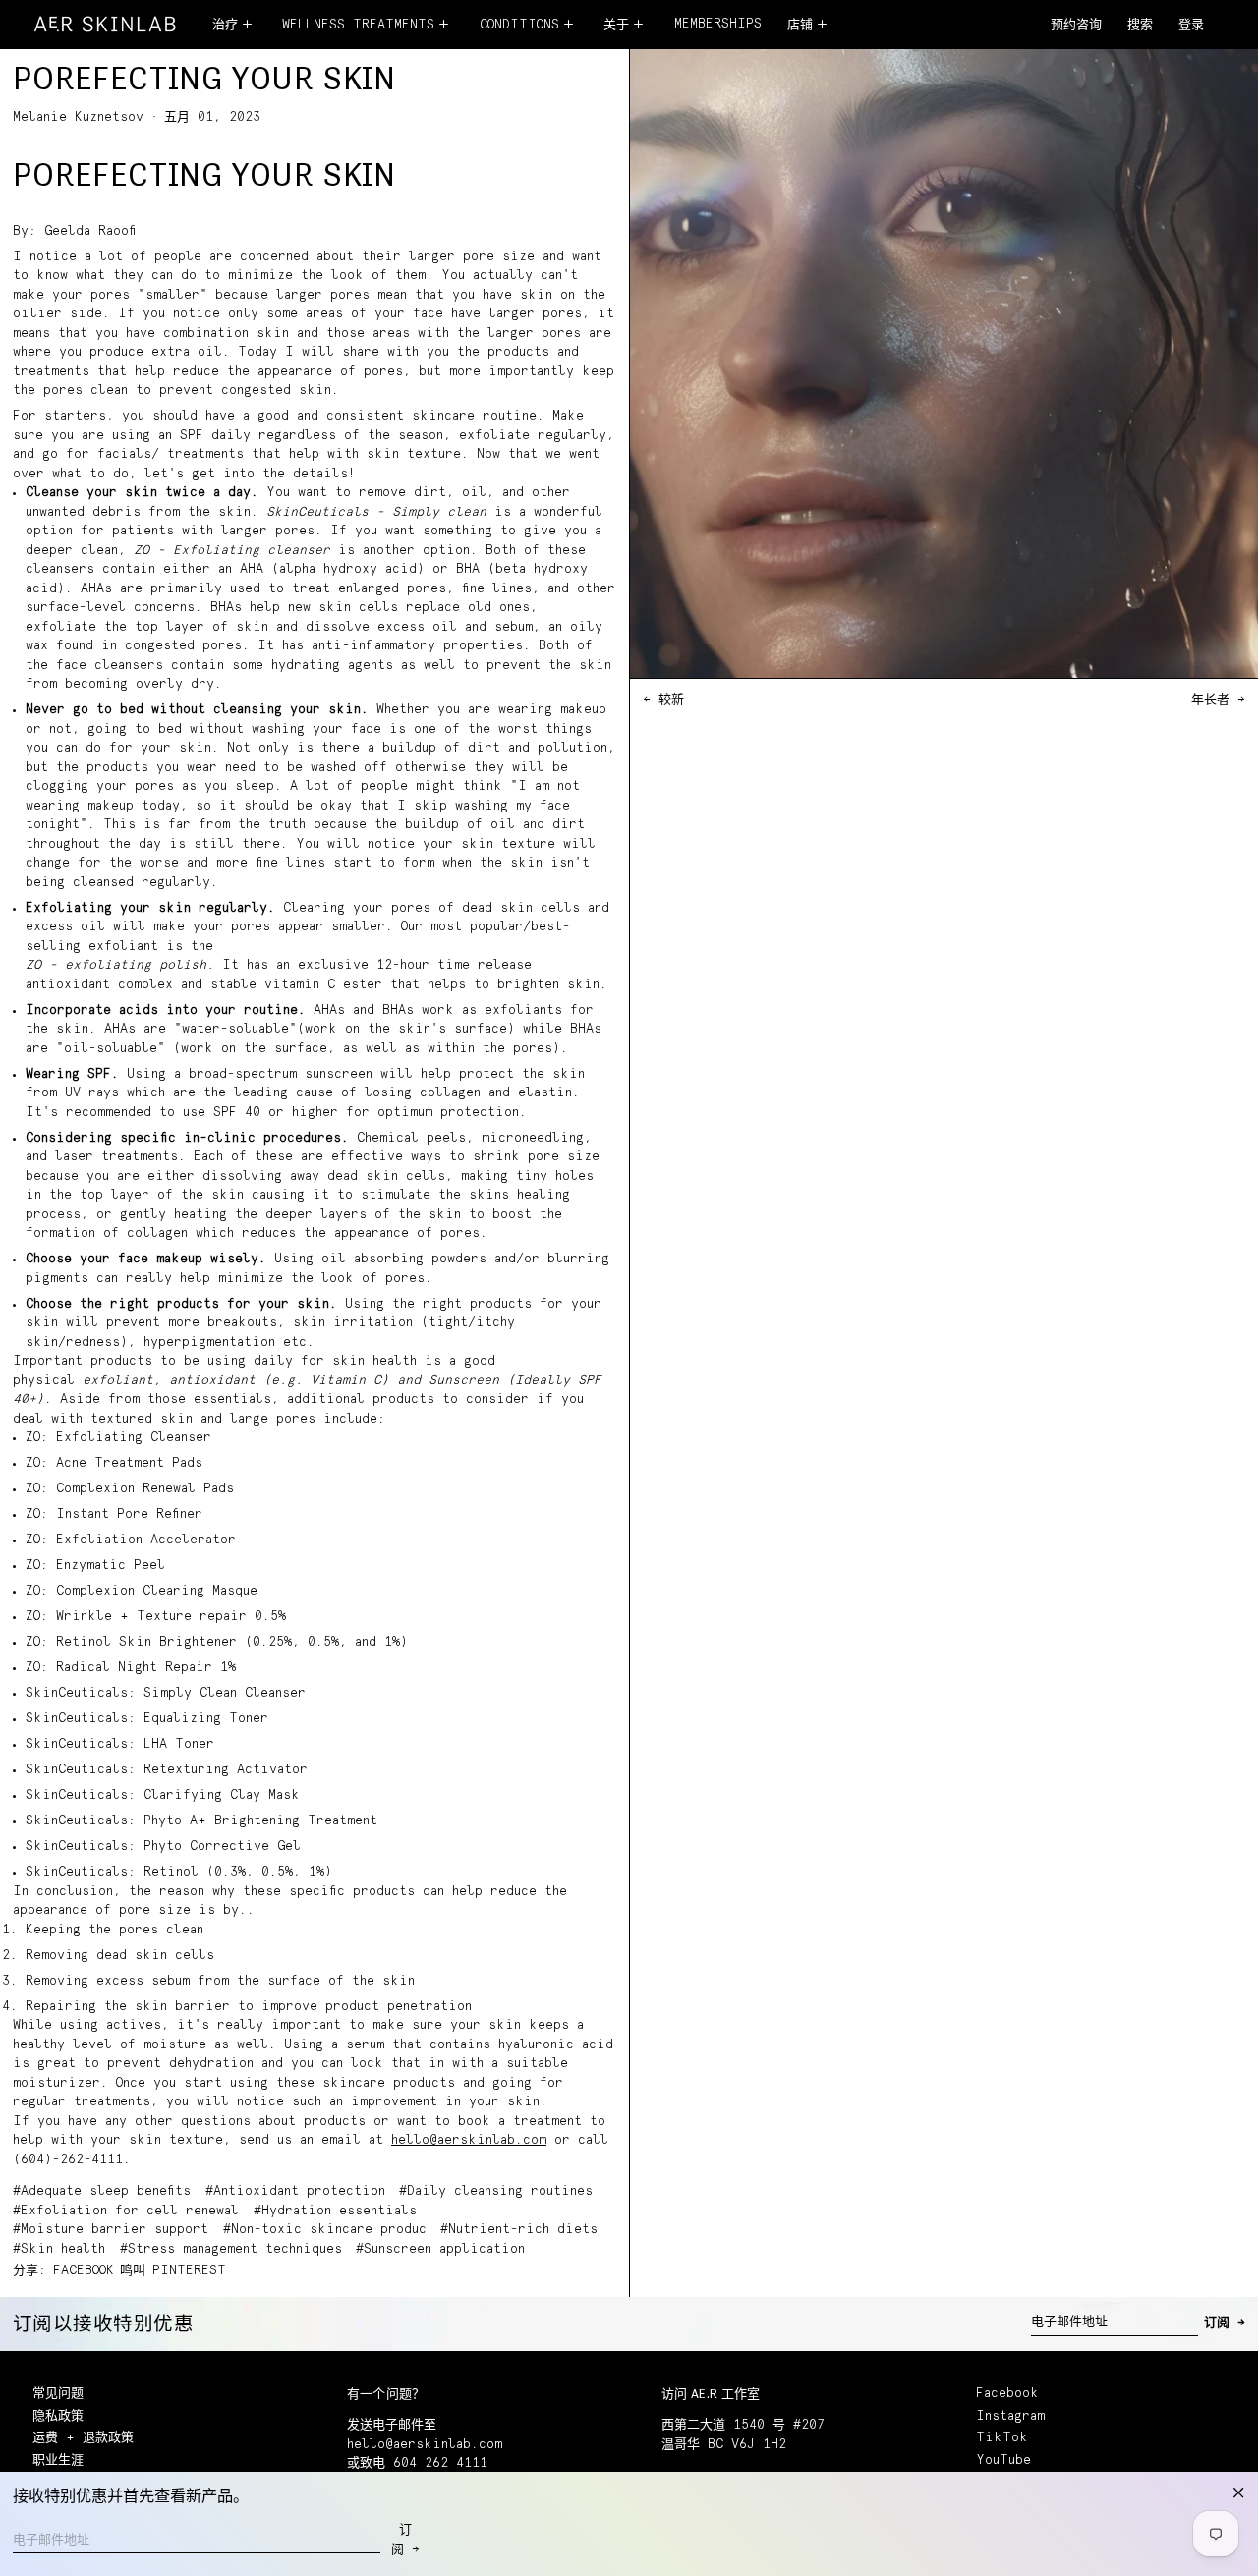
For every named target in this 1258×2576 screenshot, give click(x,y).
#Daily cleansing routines (496, 2191)
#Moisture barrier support (111, 2230)
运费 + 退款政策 (83, 2438)
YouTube (1003, 2461)
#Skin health (59, 2249)
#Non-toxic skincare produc (325, 2230)
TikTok (1002, 2438)
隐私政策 (58, 2416)
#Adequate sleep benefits (102, 2191)
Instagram (1010, 2416)
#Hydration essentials (335, 2211)
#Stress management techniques (231, 2249)
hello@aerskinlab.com (469, 2140)
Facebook (1007, 2394)
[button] (1140, 26)
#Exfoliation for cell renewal (126, 2211)
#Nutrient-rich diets (519, 2230)
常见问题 (58, 2394)
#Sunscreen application (440, 2249)
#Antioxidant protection (295, 2191)
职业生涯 (58, 2461)
